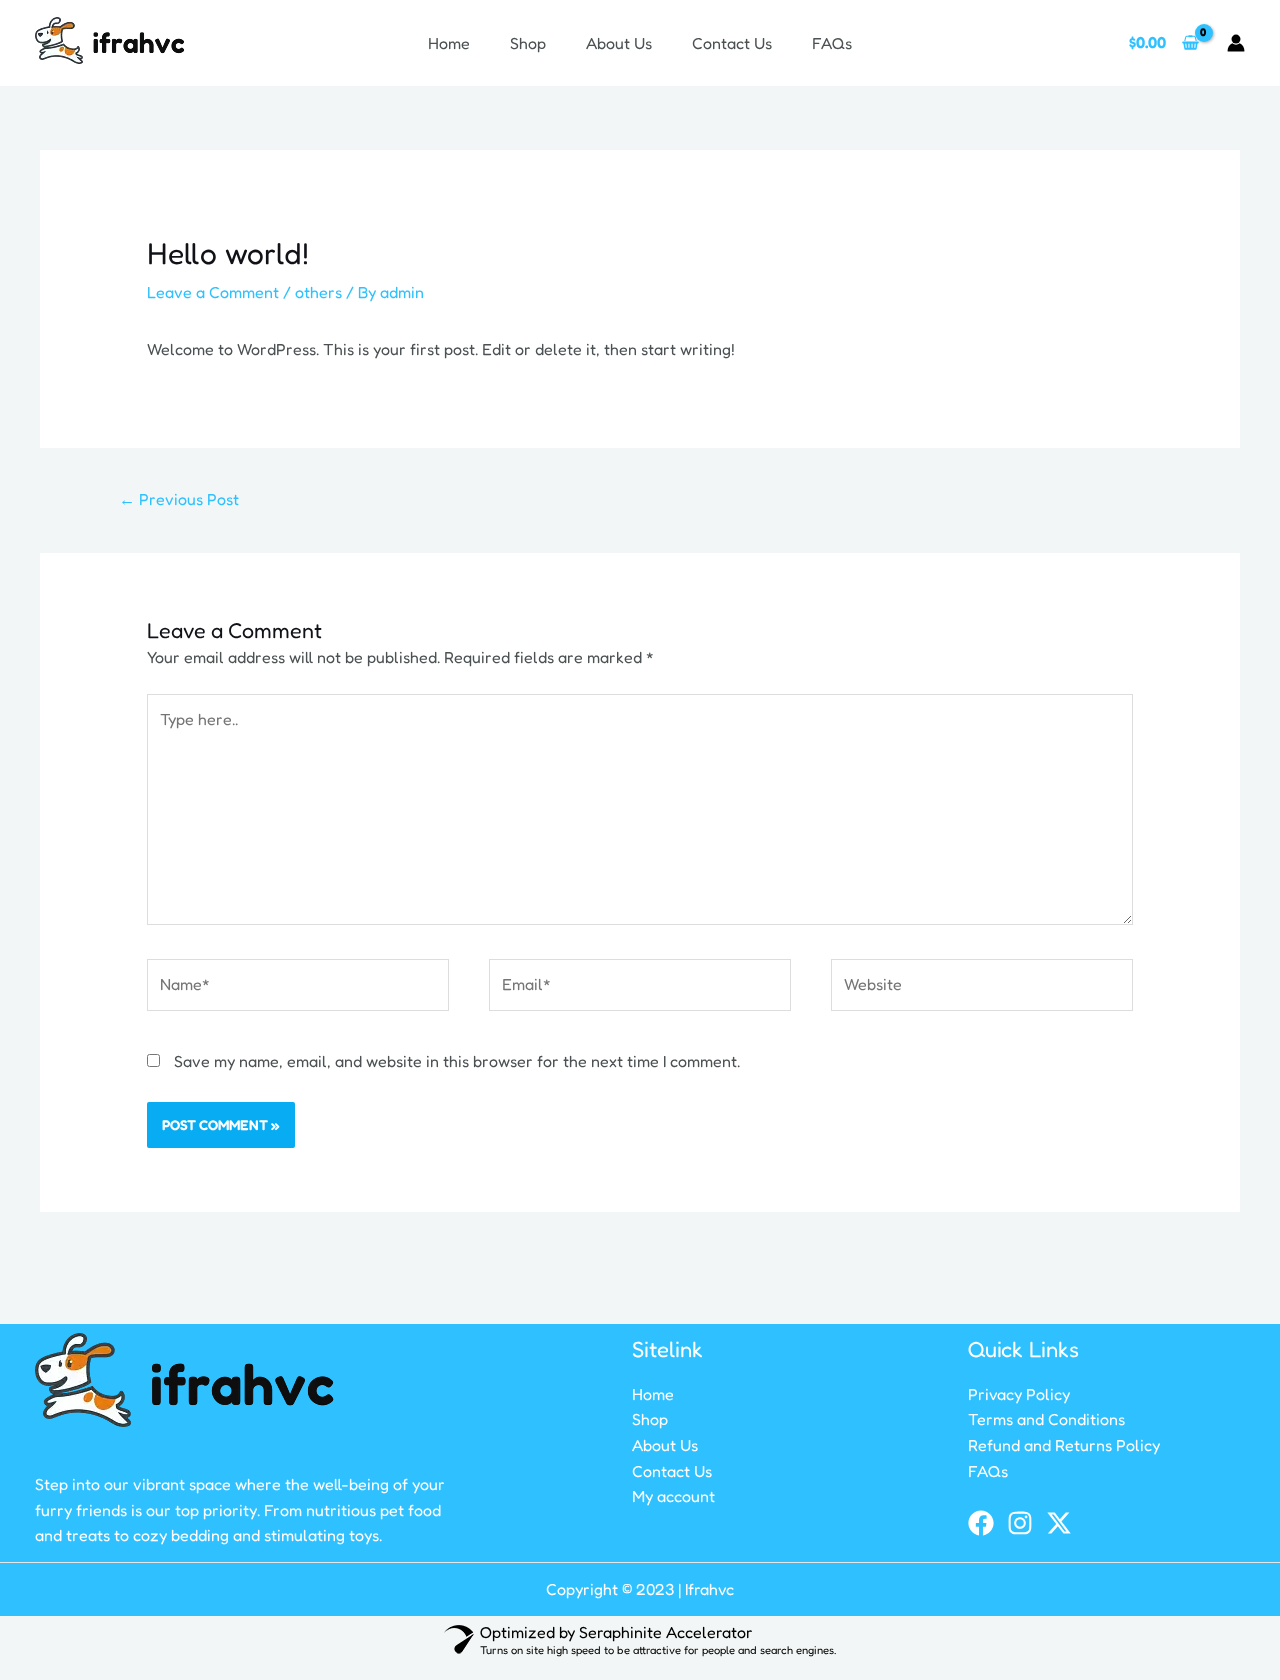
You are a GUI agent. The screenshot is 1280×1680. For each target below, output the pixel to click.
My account (673, 1496)
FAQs (832, 43)
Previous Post (179, 499)
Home (449, 43)
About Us (619, 43)
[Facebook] (981, 1523)
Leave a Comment (213, 292)
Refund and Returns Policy (1064, 1445)
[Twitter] (1059, 1523)
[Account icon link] (1236, 43)
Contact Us (732, 43)
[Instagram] (1020, 1523)
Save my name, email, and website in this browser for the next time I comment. (457, 1061)
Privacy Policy (1019, 1394)
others (318, 292)
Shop (528, 43)
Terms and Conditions (1046, 1419)
